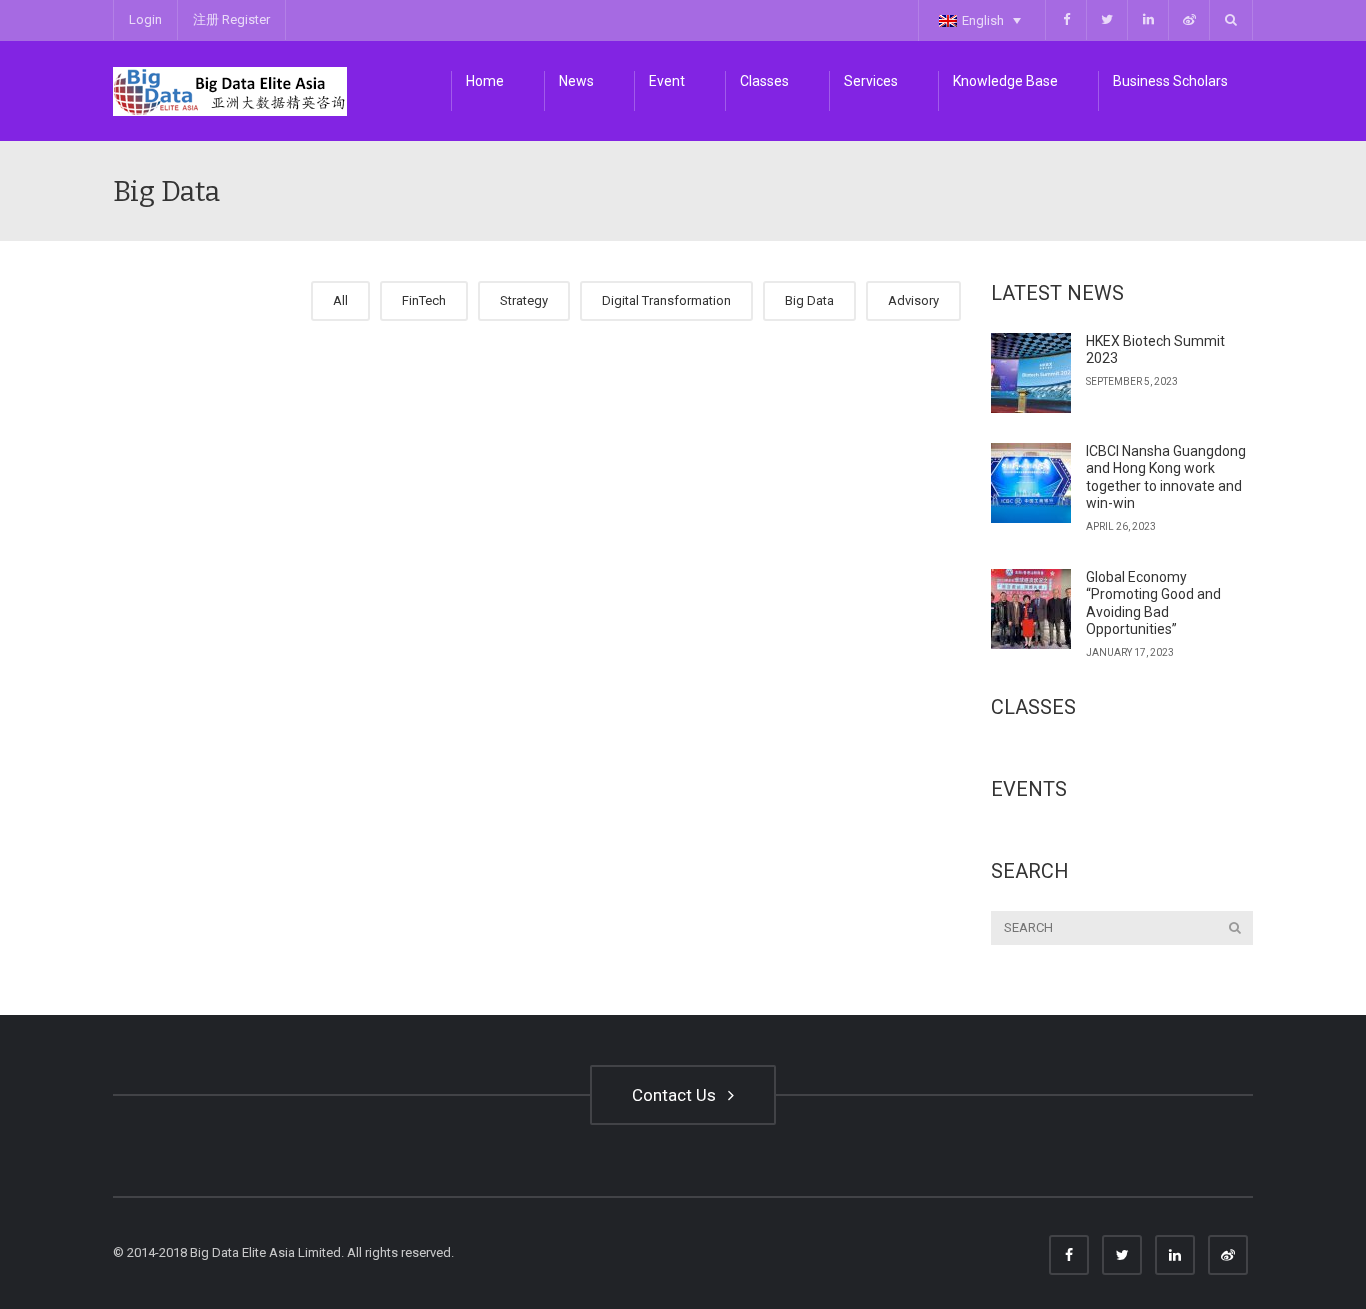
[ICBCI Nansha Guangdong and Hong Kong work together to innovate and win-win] (1031, 483)
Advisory (913, 300)
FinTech (424, 300)
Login (145, 19)
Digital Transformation (666, 300)
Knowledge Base (1005, 81)
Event (667, 81)
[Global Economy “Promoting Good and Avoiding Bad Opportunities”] (1031, 609)
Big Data (809, 300)
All (340, 300)
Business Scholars (1170, 81)
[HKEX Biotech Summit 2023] (1031, 373)
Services (871, 81)
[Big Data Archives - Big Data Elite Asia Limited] (230, 90)
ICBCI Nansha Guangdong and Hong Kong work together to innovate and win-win (1166, 477)
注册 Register (231, 19)
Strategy (524, 300)
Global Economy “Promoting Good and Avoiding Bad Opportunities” (1153, 603)
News (576, 81)
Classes (764, 81)
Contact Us (678, 1095)
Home (485, 81)
